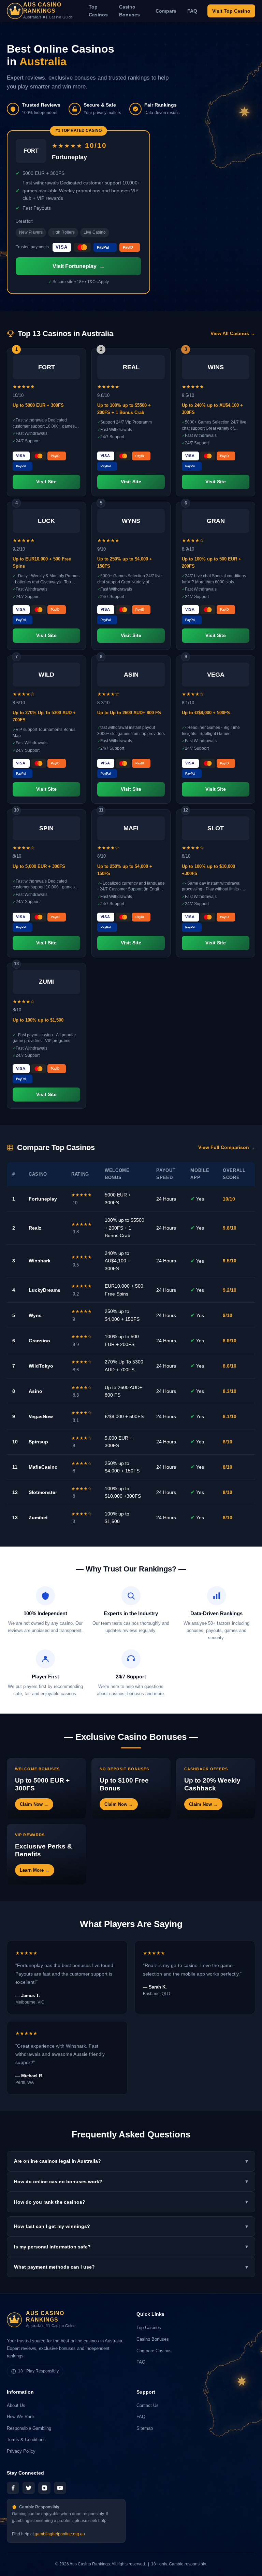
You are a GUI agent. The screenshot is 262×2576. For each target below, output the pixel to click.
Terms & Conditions (26, 2440)
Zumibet (38, 1518)
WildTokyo (41, 1366)
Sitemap (145, 2428)
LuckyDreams (45, 1290)
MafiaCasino (43, 1467)
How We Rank (21, 2417)
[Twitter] (29, 2488)
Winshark (40, 1261)
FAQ (192, 11)
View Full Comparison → (227, 1147)
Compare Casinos (154, 2351)
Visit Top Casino (231, 11)
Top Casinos (98, 11)
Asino (35, 1391)
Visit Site (46, 482)
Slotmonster (43, 1492)
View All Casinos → (233, 334)
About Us (16, 2405)
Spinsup (38, 1442)
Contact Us (148, 2405)
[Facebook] (13, 2488)
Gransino (39, 1341)
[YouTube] (60, 2488)
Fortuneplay (43, 1199)
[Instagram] (44, 2488)
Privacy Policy (21, 2451)
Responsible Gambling (29, 2428)
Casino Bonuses (129, 11)
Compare (166, 11)
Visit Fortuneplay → (79, 266)
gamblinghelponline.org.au (60, 2534)
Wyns (35, 1315)
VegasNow (41, 1416)
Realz (35, 1228)
